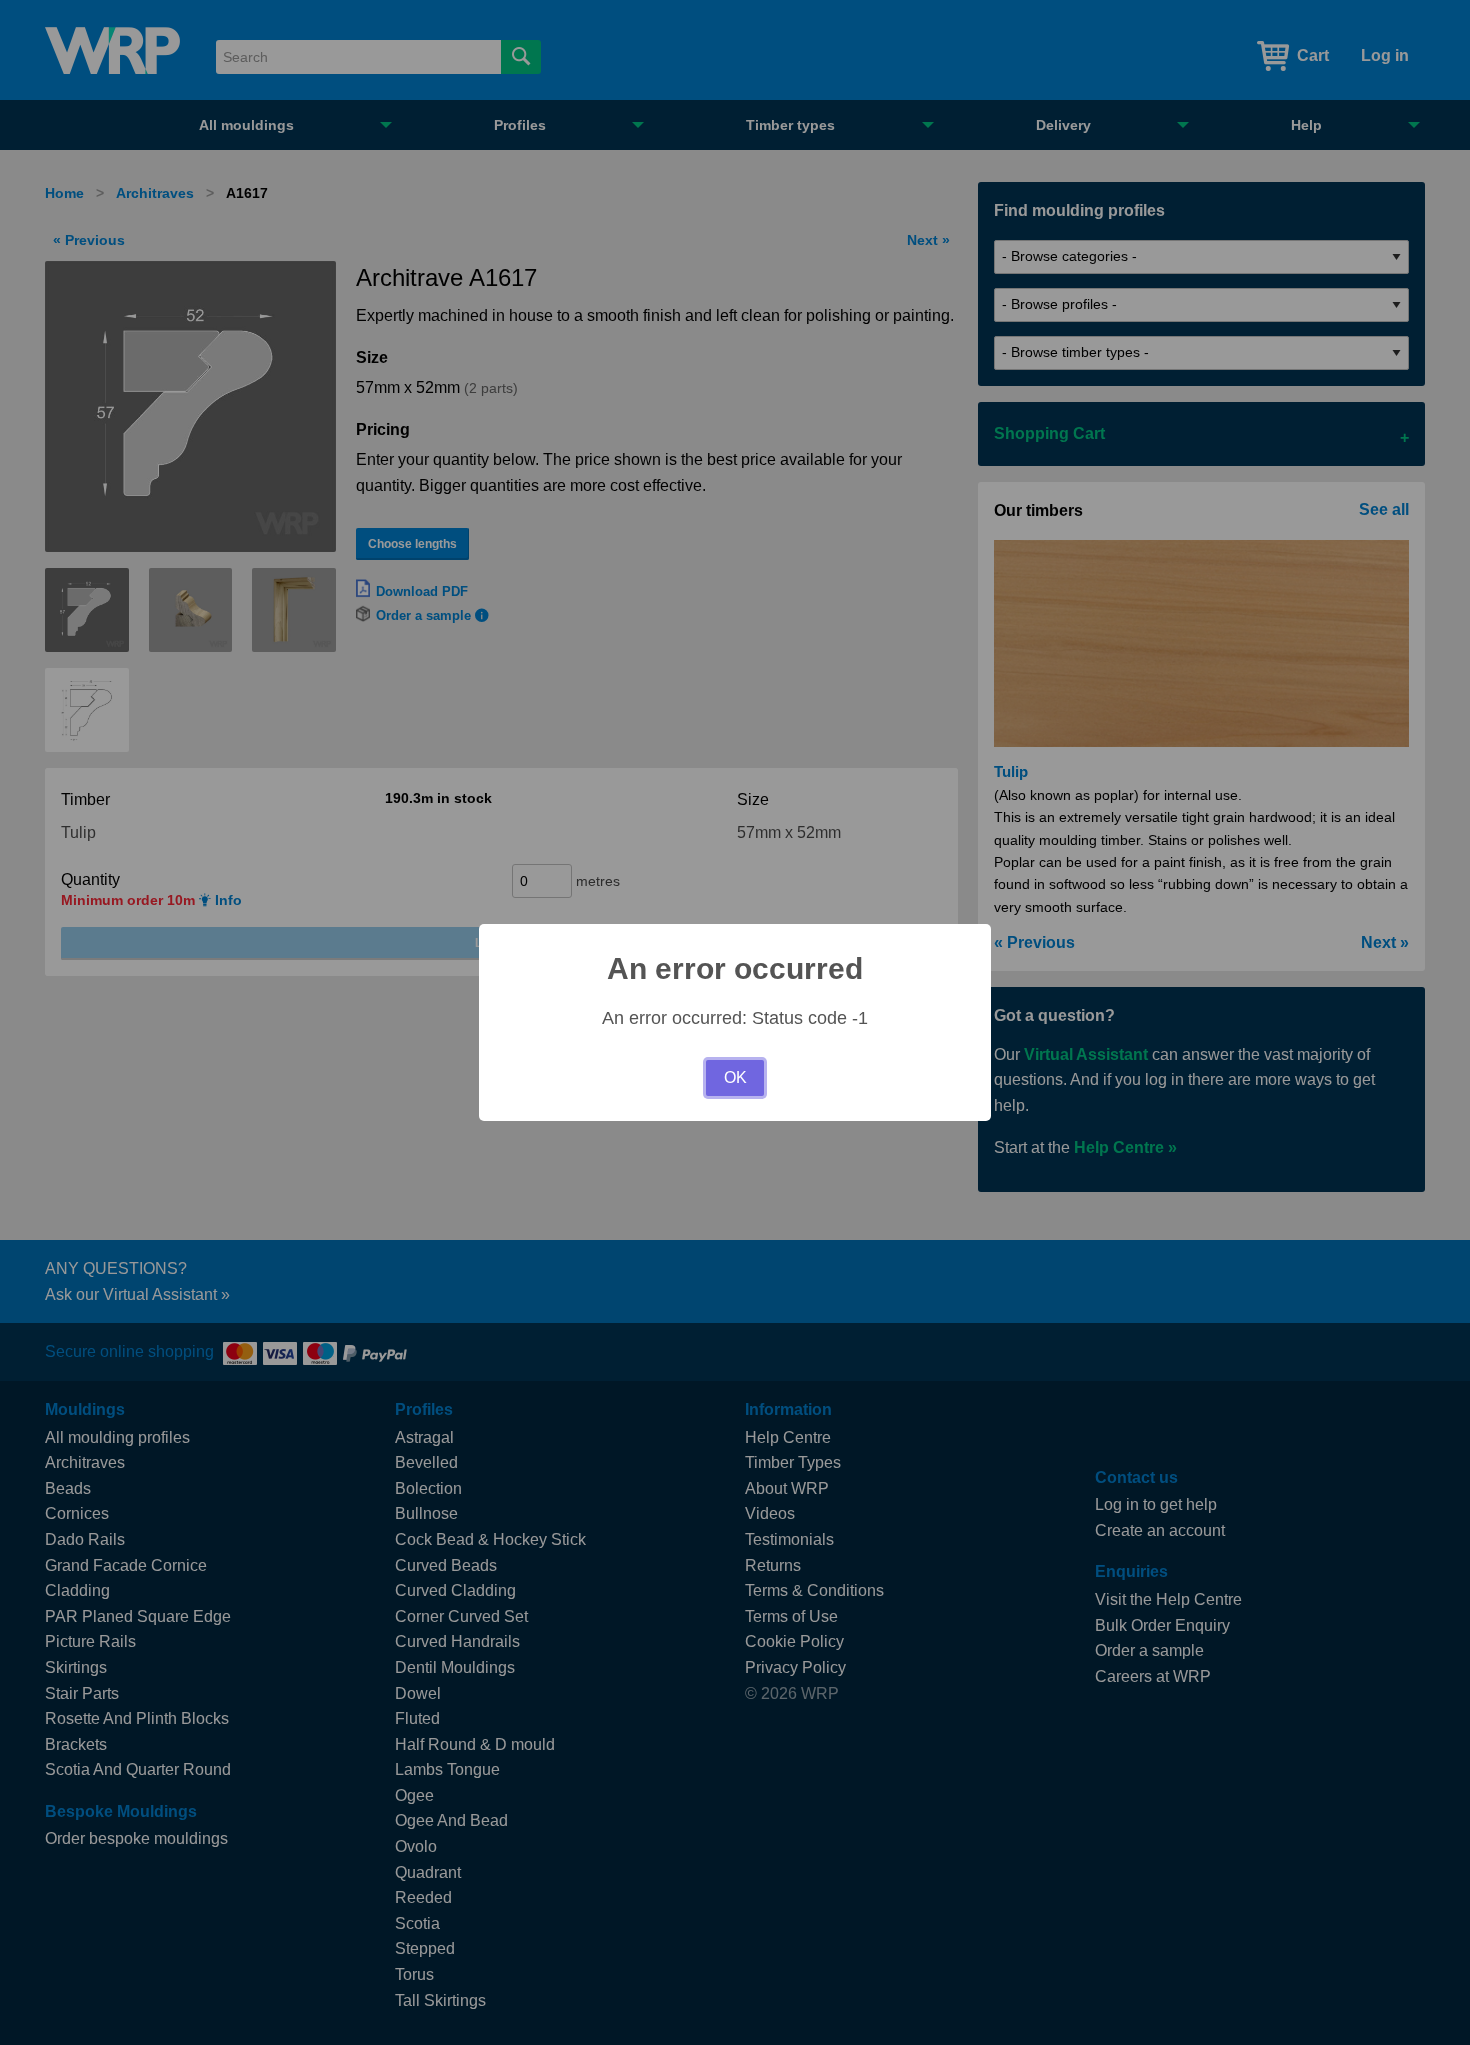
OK (735, 1077)
